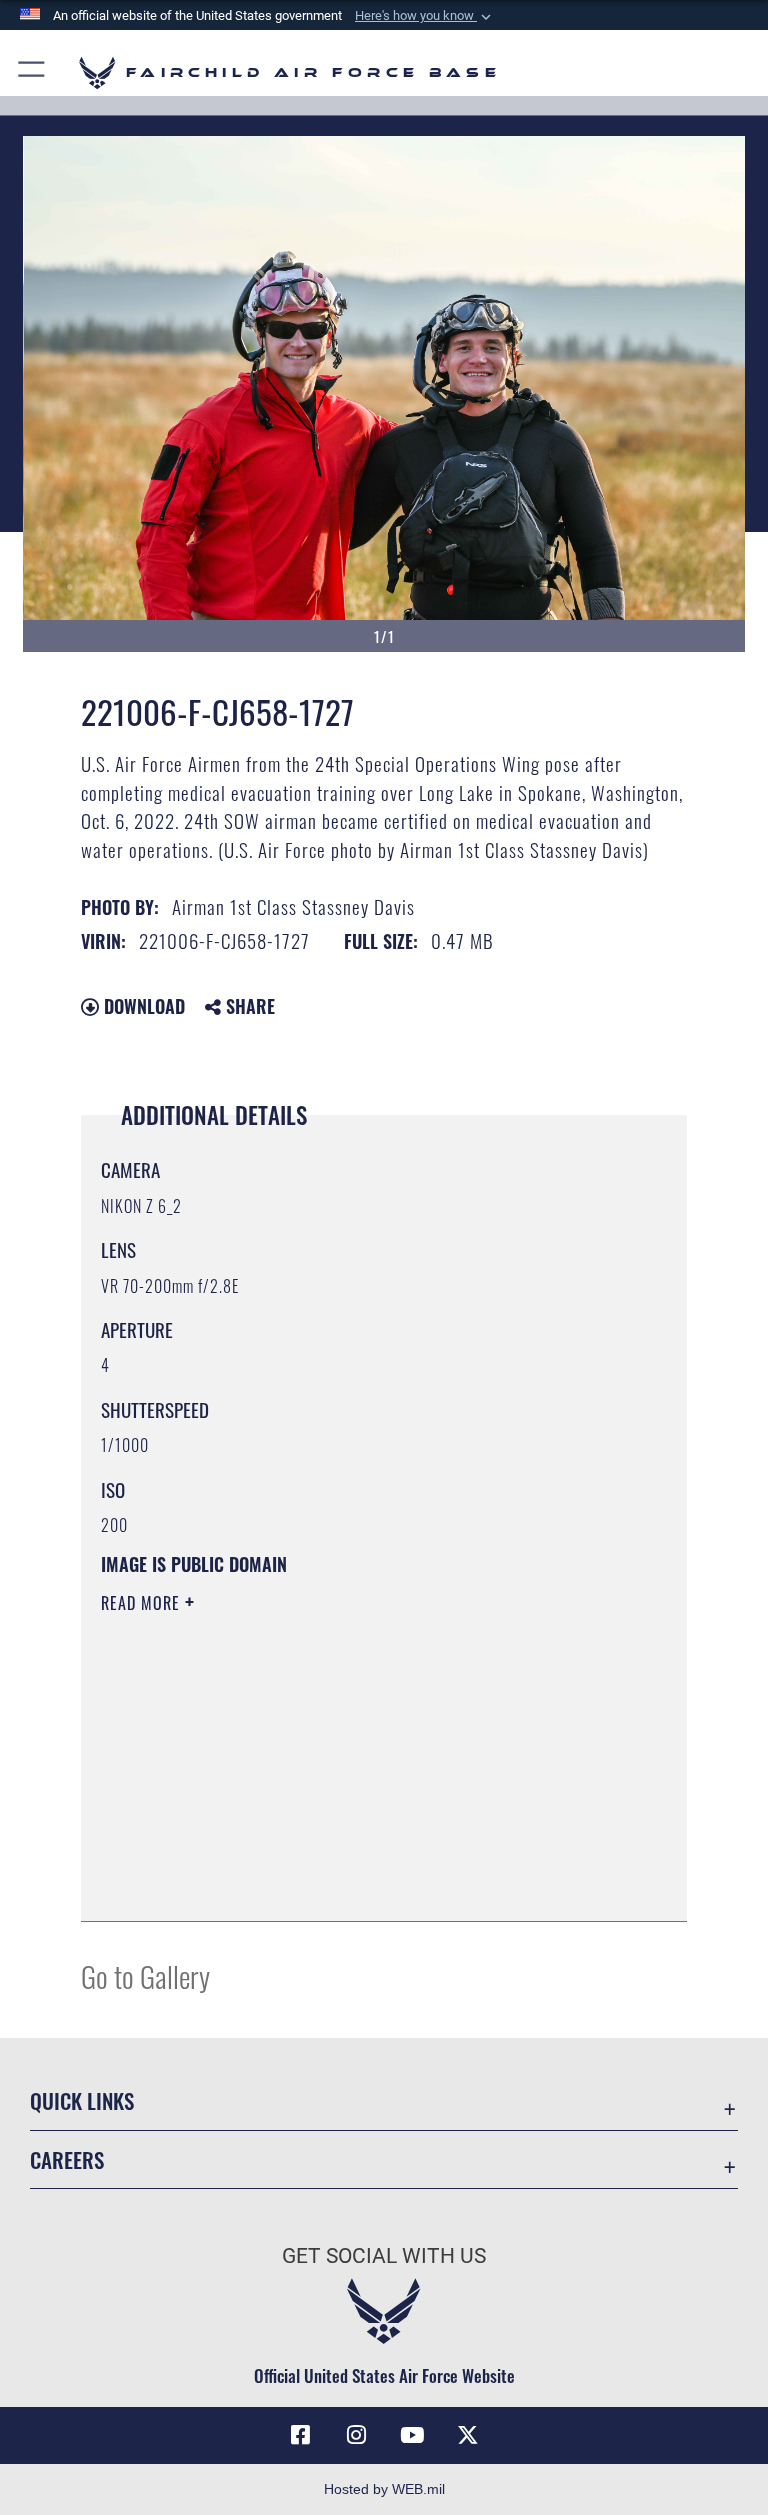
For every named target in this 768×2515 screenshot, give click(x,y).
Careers (67, 2159)
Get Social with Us (384, 2256)
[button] (425, 16)
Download (142, 1006)
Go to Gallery (145, 1975)
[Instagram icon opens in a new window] (356, 2435)
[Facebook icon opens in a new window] (300, 2435)
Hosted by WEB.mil (384, 2489)
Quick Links (82, 2100)
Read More (143, 1603)
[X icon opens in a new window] (468, 2435)
